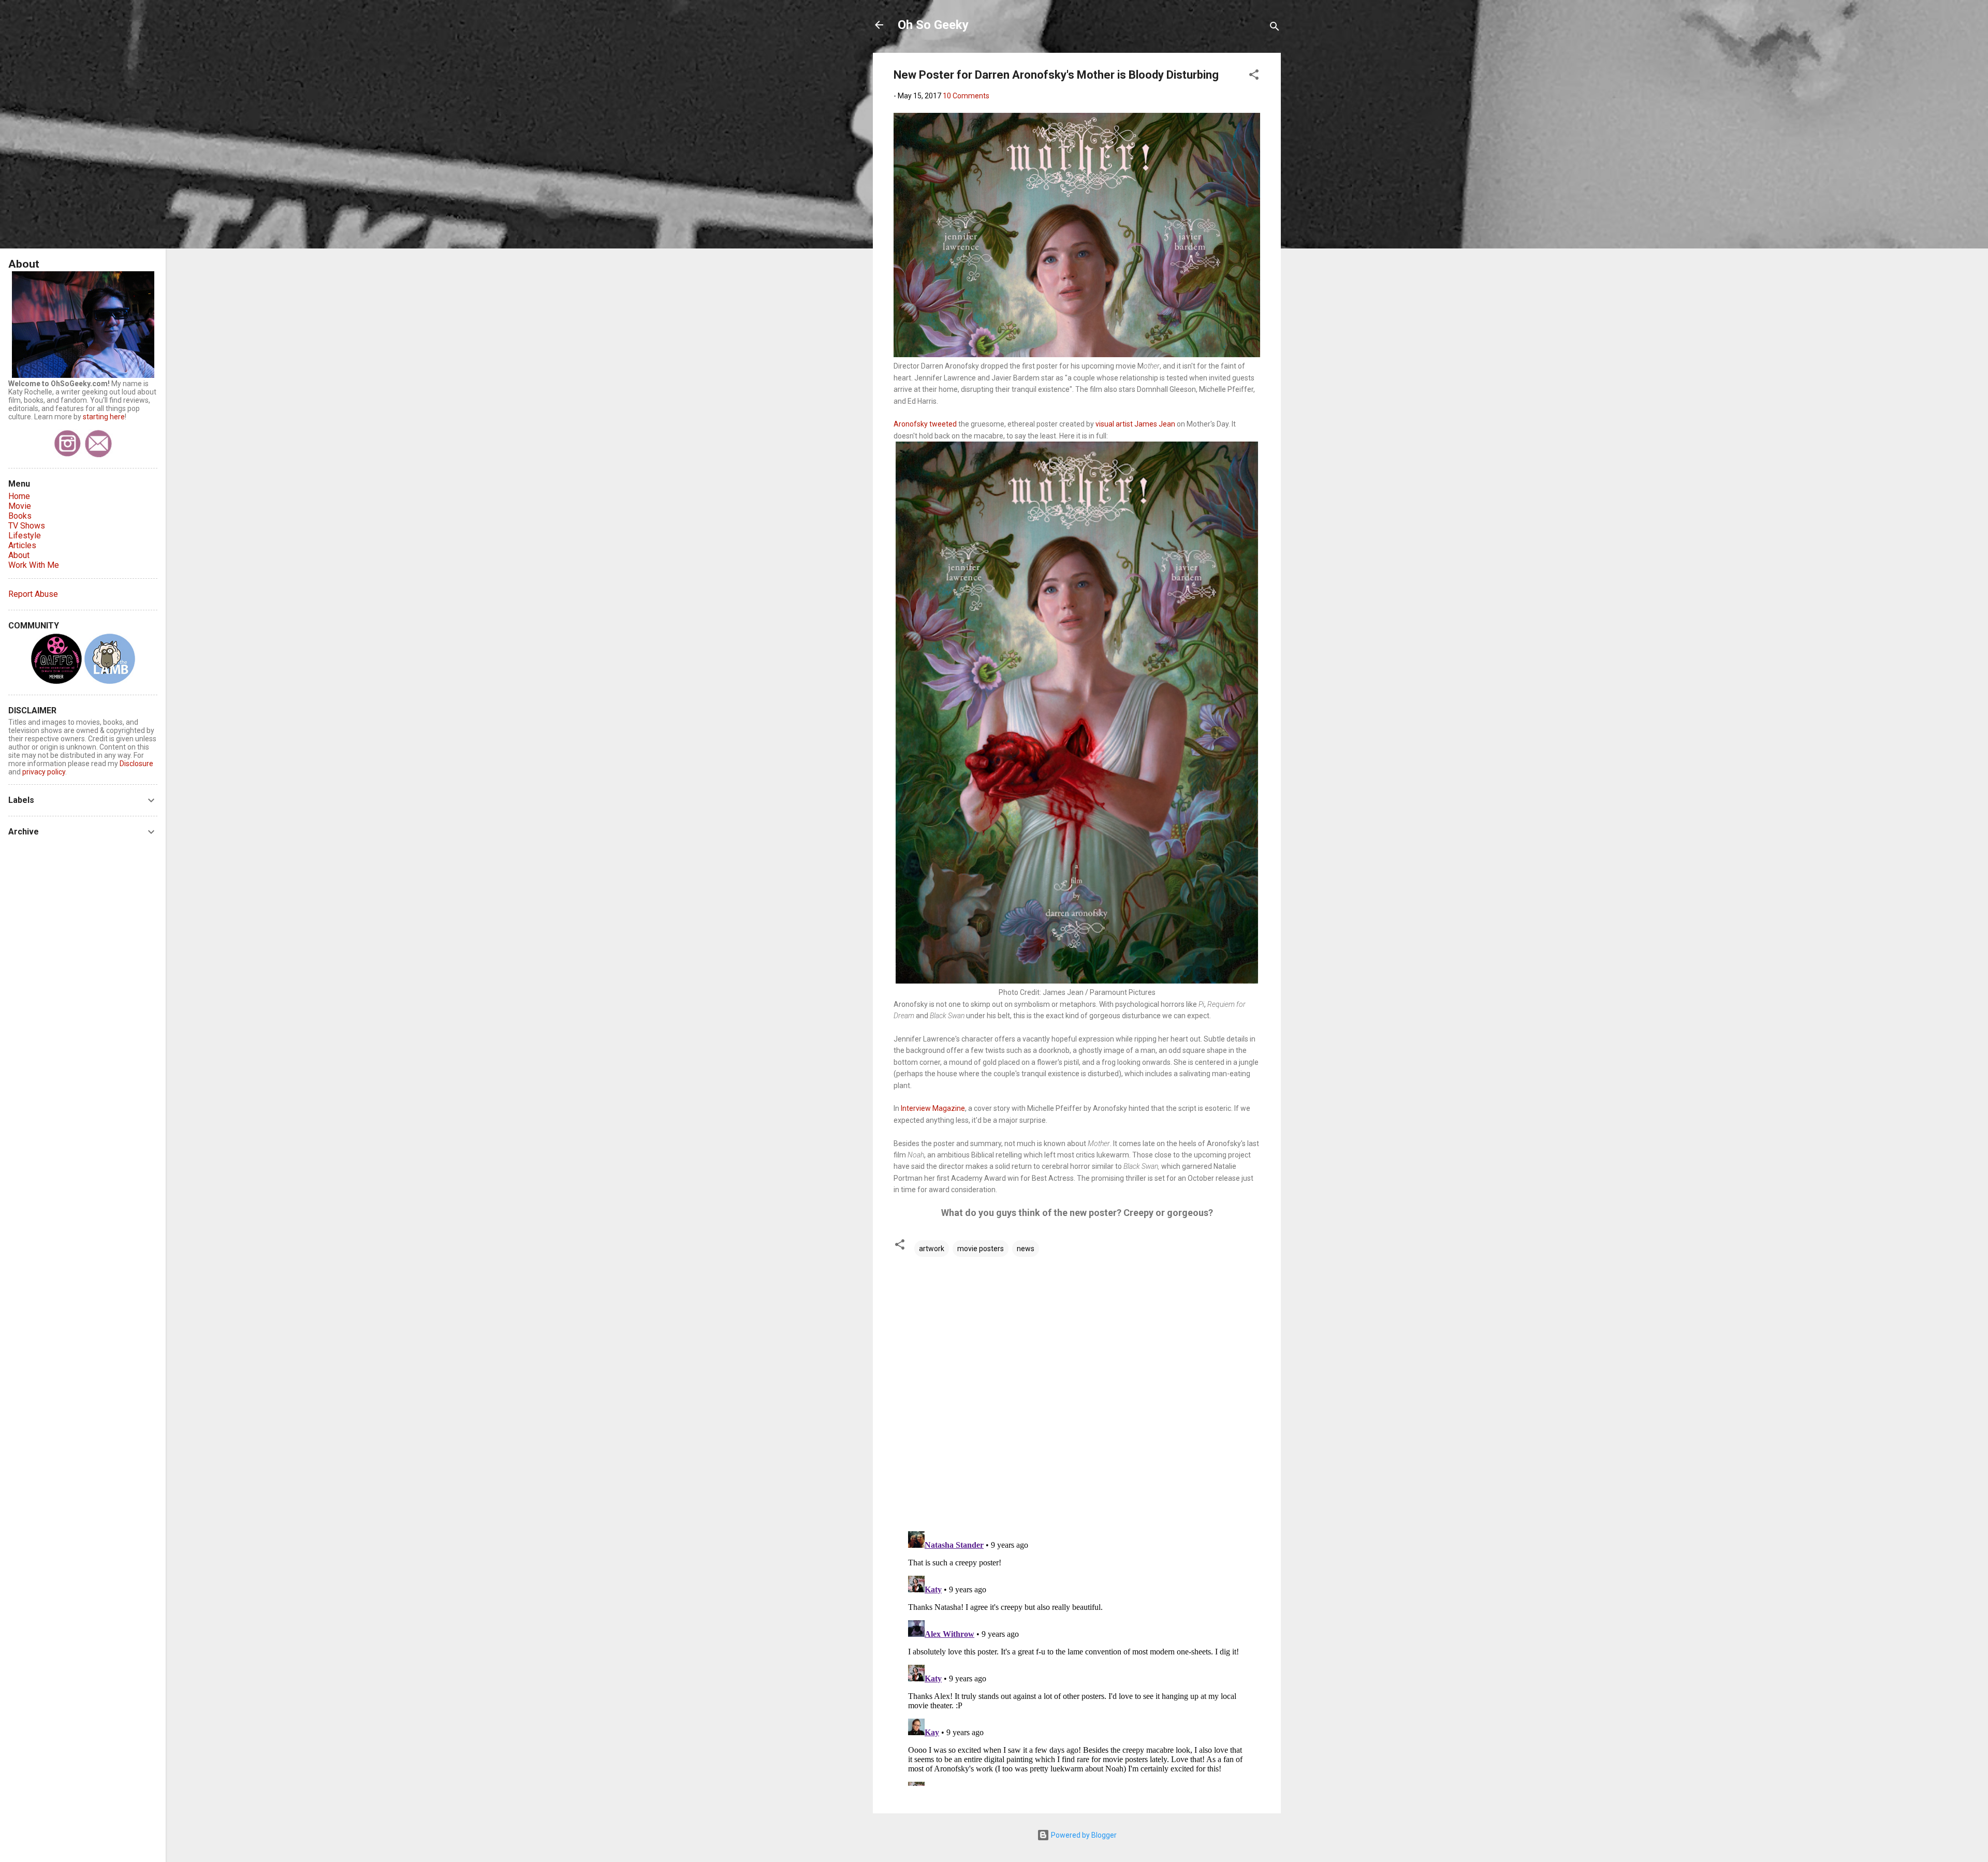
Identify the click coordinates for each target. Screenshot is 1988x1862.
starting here (104, 417)
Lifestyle (25, 536)
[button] (1254, 76)
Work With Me (34, 565)
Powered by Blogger (1083, 1835)
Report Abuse (33, 594)
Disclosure (136, 764)
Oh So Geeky (933, 25)
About (19, 555)
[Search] (1275, 28)
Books (20, 516)
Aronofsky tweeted (926, 424)
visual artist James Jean (1135, 424)
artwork (932, 1249)
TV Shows (27, 526)
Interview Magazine (933, 1108)
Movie (20, 506)
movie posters (981, 1249)
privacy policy (44, 772)
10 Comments (966, 96)
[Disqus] (1077, 1390)
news (1026, 1249)
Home (19, 496)
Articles (22, 545)
